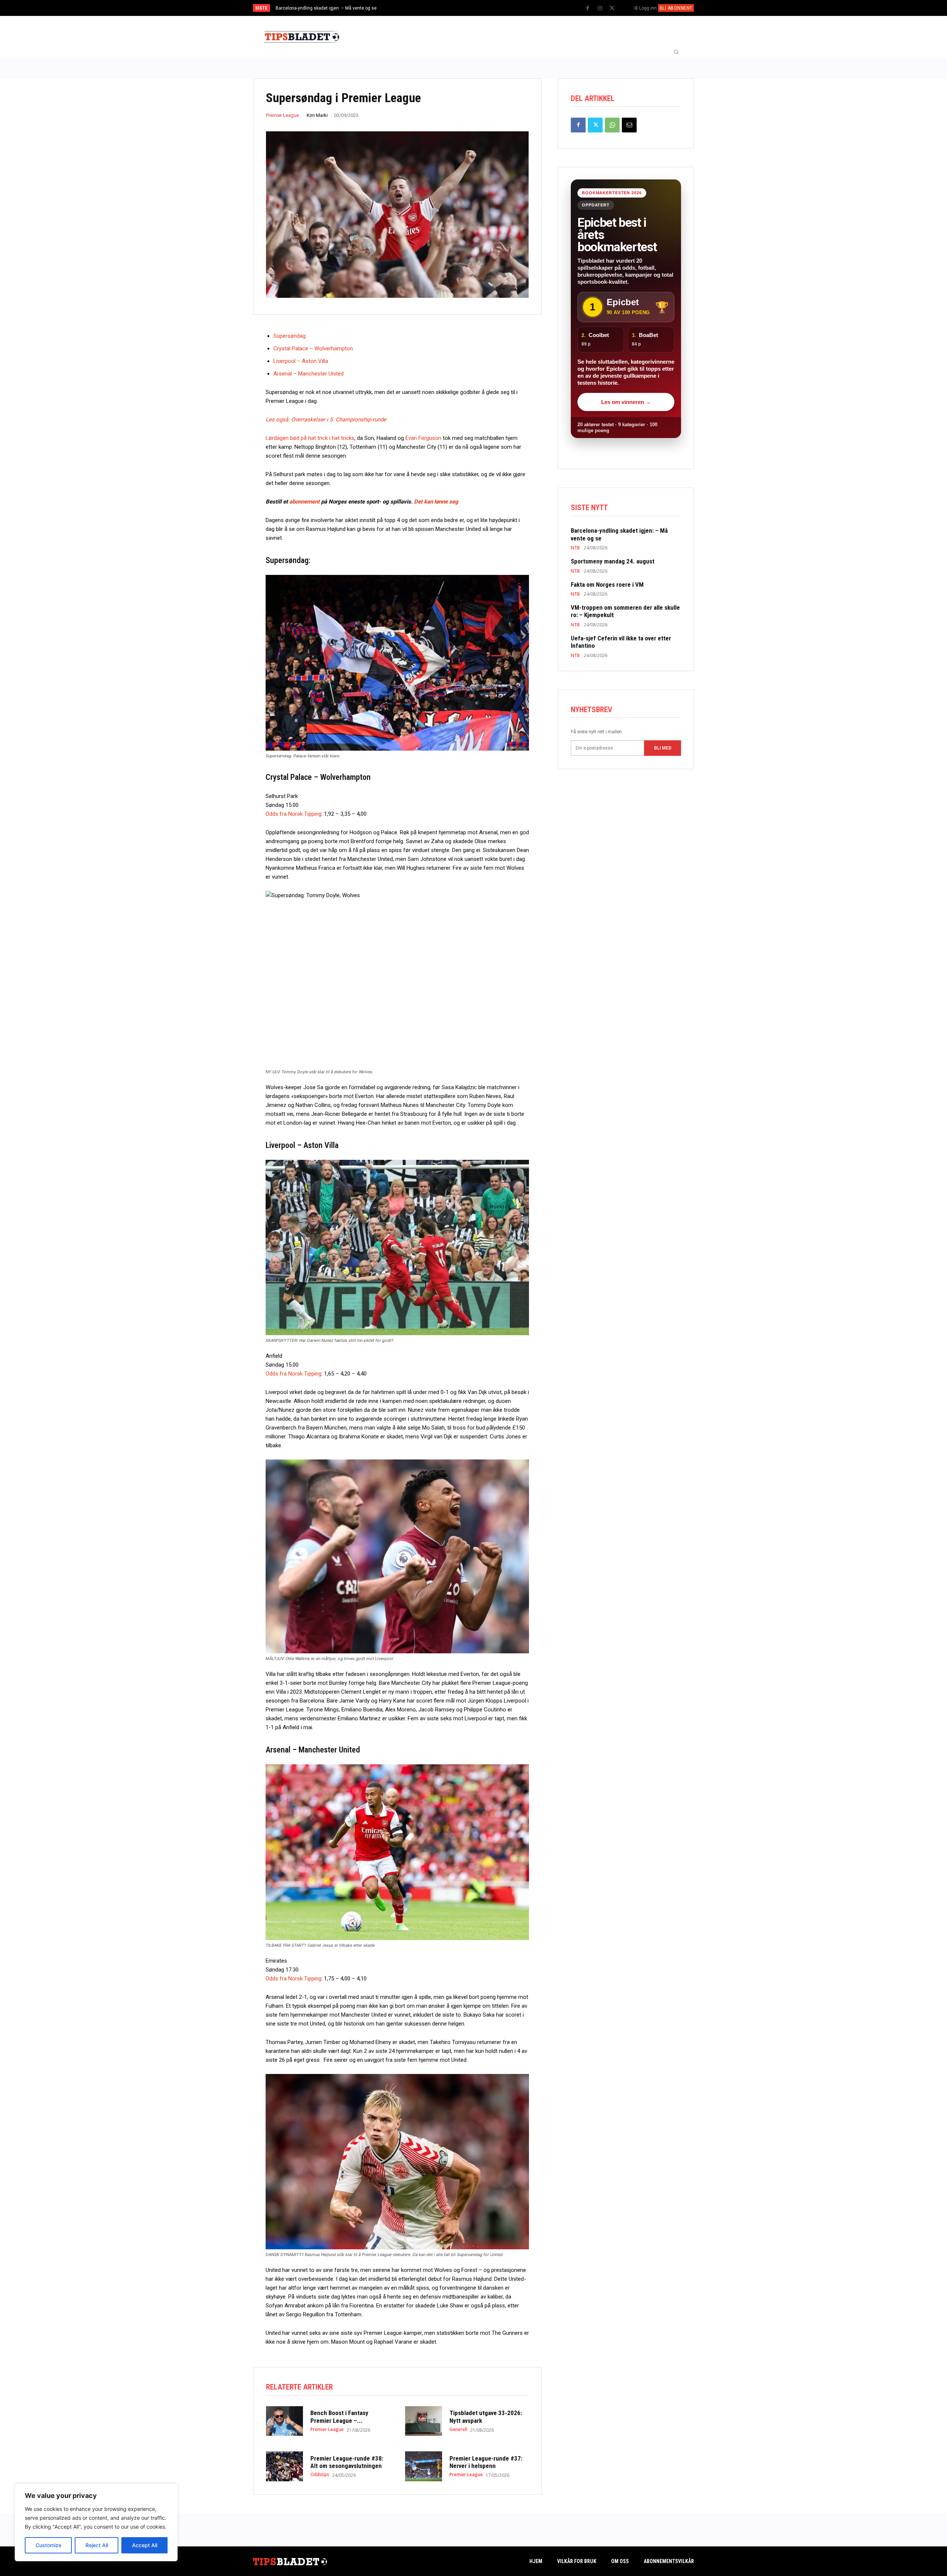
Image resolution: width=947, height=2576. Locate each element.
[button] (676, 52)
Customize (48, 2545)
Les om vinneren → (626, 402)
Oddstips (320, 2475)
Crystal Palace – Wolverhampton (313, 348)
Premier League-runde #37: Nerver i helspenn (486, 2462)
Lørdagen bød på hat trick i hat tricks (310, 438)
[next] (498, 8)
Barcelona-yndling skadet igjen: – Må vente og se (326, 8)
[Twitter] (612, 9)
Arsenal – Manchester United (309, 374)
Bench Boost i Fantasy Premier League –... (339, 2417)
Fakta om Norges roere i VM (607, 585)
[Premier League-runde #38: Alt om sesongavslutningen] (284, 2466)
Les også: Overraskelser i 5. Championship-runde (326, 420)
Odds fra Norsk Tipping (294, 814)
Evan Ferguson (423, 438)
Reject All (97, 2545)
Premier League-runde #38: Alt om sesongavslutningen (347, 2462)
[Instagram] (600, 9)
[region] (96, 2522)
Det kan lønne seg (436, 502)
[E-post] (629, 125)
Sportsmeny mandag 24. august (613, 561)
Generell (458, 2429)
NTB (575, 548)
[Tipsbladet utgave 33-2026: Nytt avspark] (424, 2421)
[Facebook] (588, 9)
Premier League (282, 115)
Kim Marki (317, 115)
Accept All (145, 2545)
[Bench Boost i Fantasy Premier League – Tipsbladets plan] (284, 2421)
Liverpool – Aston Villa (301, 361)
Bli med (663, 748)
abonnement (304, 502)
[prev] (486, 8)
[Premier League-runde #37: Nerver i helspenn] (424, 2466)
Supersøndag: (290, 336)
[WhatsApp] (612, 125)
